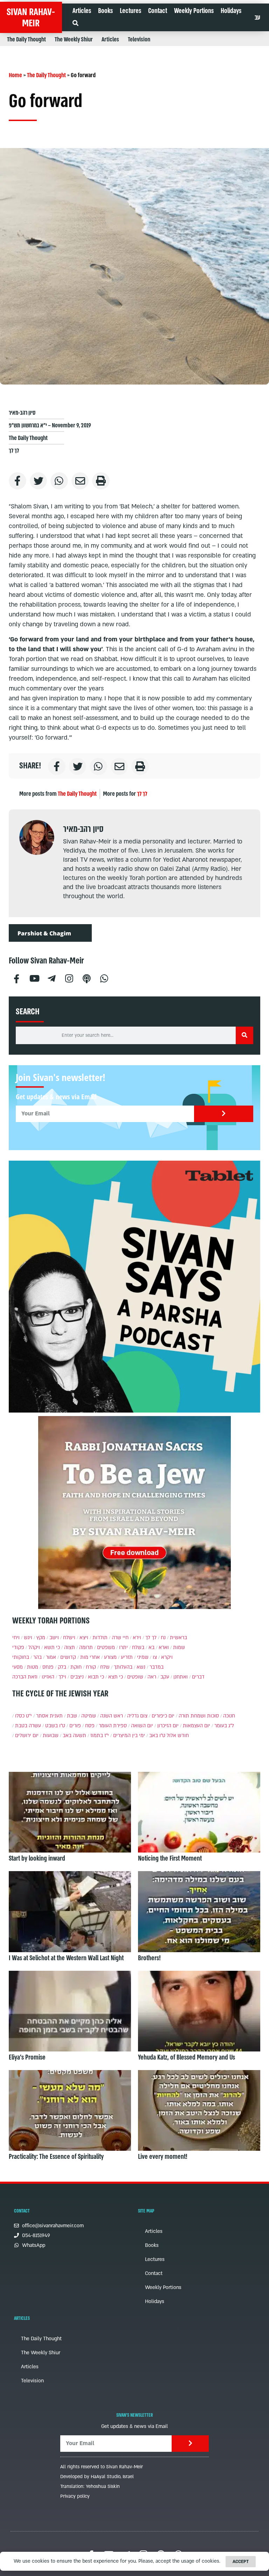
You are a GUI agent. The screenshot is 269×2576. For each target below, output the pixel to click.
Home (15, 75)
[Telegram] (51, 978)
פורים (75, 1726)
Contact (158, 11)
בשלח (138, 1647)
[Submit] (224, 1114)
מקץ (41, 1638)
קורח (91, 1667)
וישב (54, 1638)
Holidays (231, 11)
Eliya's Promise (27, 2057)
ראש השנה (112, 1716)
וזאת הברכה (25, 1677)
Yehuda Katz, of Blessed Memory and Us (187, 2057)
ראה (152, 1677)
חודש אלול (178, 1736)
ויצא (84, 1638)
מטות (33, 1667)
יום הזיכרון (168, 1726)
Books (105, 11)
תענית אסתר (49, 1716)
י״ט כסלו (23, 1716)
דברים (198, 1677)
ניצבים (77, 1677)
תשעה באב (74, 1736)
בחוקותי (21, 1657)
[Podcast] (87, 978)
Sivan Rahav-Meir (31, 18)
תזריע (127, 1657)
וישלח (69, 1638)
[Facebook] (16, 978)
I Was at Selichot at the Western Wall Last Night (66, 1958)
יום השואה (142, 1726)
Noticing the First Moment (170, 1858)
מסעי (18, 1667)
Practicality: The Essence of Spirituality (56, 2157)
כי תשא (52, 1647)
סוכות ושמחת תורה (199, 1716)
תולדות (100, 1638)
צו (155, 1657)
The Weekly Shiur (74, 39)
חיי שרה (120, 1638)
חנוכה (229, 1716)
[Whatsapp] (104, 978)
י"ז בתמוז (100, 1736)
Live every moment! (163, 2157)
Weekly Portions (194, 11)
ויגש (28, 1638)
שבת (72, 1716)
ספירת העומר (113, 1726)
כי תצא (116, 1677)
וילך (62, 1677)
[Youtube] (34, 978)
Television (139, 39)
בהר (37, 1657)
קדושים (68, 1657)
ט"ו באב (157, 1736)
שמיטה (89, 1716)
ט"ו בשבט (55, 1726)
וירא (137, 1638)
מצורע (110, 1657)
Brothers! (149, 1958)
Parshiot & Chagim (44, 933)
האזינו (48, 1677)
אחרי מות (90, 1657)
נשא (141, 1667)
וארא (164, 1647)
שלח (105, 1667)
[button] (75, 23)
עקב (165, 1677)
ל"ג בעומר (224, 1726)
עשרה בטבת (28, 1726)
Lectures (130, 11)
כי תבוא (96, 1677)
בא (151, 1647)
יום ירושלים (27, 1736)
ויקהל (34, 1647)
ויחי (16, 1638)
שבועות (51, 1736)
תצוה (70, 1647)
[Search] (244, 1035)
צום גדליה (137, 1716)
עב (257, 18)
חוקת (76, 1667)
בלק (62, 1667)
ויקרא (167, 1657)
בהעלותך (123, 1667)
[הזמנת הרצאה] (134, 1287)
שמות (179, 1647)
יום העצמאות (196, 1726)
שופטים (135, 1677)
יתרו (123, 1647)
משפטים (106, 1647)
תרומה (86, 1647)
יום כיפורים (163, 1716)
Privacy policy (75, 2496)
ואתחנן (181, 1677)
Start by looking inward (37, 1858)
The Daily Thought (26, 39)
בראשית (178, 1638)
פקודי (18, 1647)
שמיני (143, 1657)
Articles (82, 11)
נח (163, 1638)
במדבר (157, 1667)
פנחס (48, 1667)
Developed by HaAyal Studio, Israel (97, 2477)
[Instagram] (69, 978)
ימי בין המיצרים (129, 1736)
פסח (90, 1726)
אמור (51, 1657)
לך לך (14, 451)
